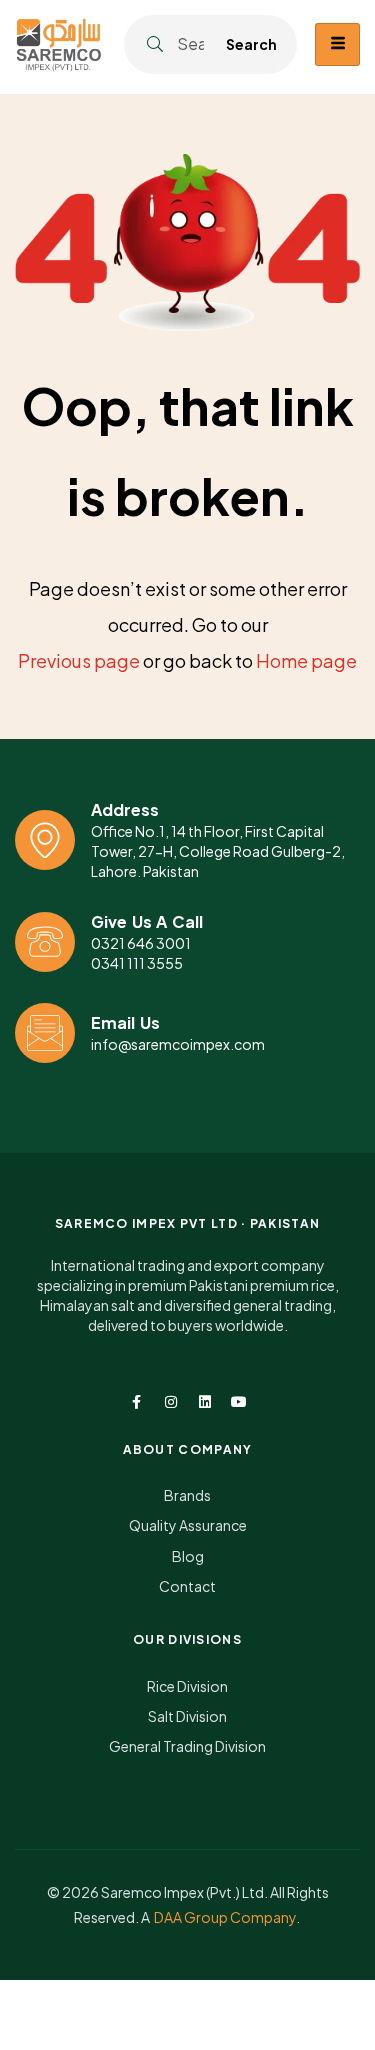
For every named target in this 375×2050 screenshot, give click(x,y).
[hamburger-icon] (337, 44)
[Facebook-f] (137, 1402)
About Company (188, 1449)
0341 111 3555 (137, 963)
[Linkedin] (205, 1402)
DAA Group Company (225, 1917)
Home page (306, 660)
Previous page (79, 660)
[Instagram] (171, 1402)
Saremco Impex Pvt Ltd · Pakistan (188, 1223)
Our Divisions (187, 1639)
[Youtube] (239, 1402)
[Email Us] (45, 1033)
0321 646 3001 (141, 943)
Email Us (125, 1022)
